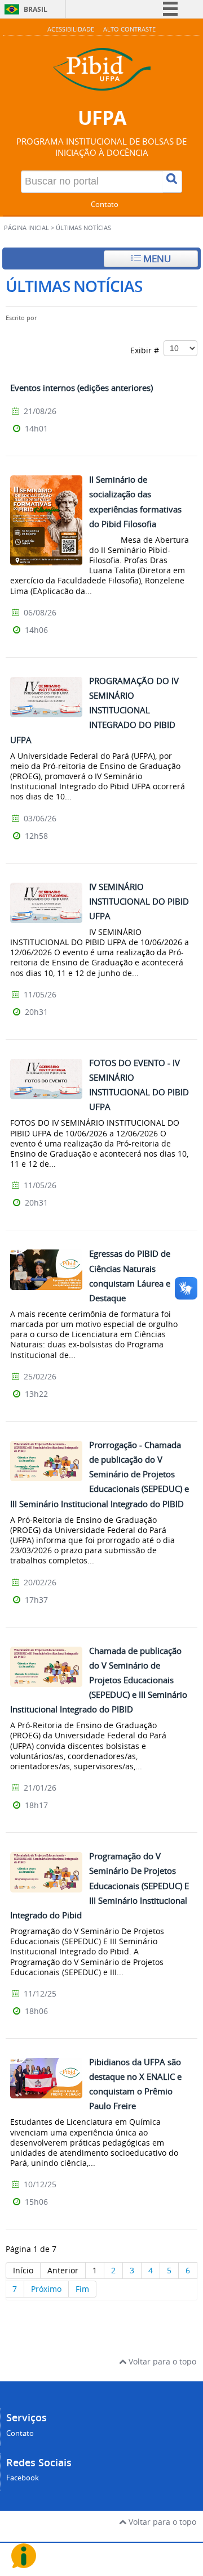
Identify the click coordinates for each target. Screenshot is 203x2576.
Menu (156, 259)
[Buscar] (173, 182)
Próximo (46, 2289)
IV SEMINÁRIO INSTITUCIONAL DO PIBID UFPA (139, 901)
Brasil (36, 9)
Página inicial (27, 228)
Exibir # (147, 350)
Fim (82, 2289)
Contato (105, 204)
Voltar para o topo (161, 2361)
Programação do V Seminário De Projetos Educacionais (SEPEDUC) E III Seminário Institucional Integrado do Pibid (100, 1885)
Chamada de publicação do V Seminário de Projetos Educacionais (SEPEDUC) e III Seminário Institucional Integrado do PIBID (99, 1680)
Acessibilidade (71, 29)
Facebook (23, 2478)
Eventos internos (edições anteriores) (81, 388)
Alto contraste (129, 29)
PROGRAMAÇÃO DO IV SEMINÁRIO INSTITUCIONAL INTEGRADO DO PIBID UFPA (94, 710)
